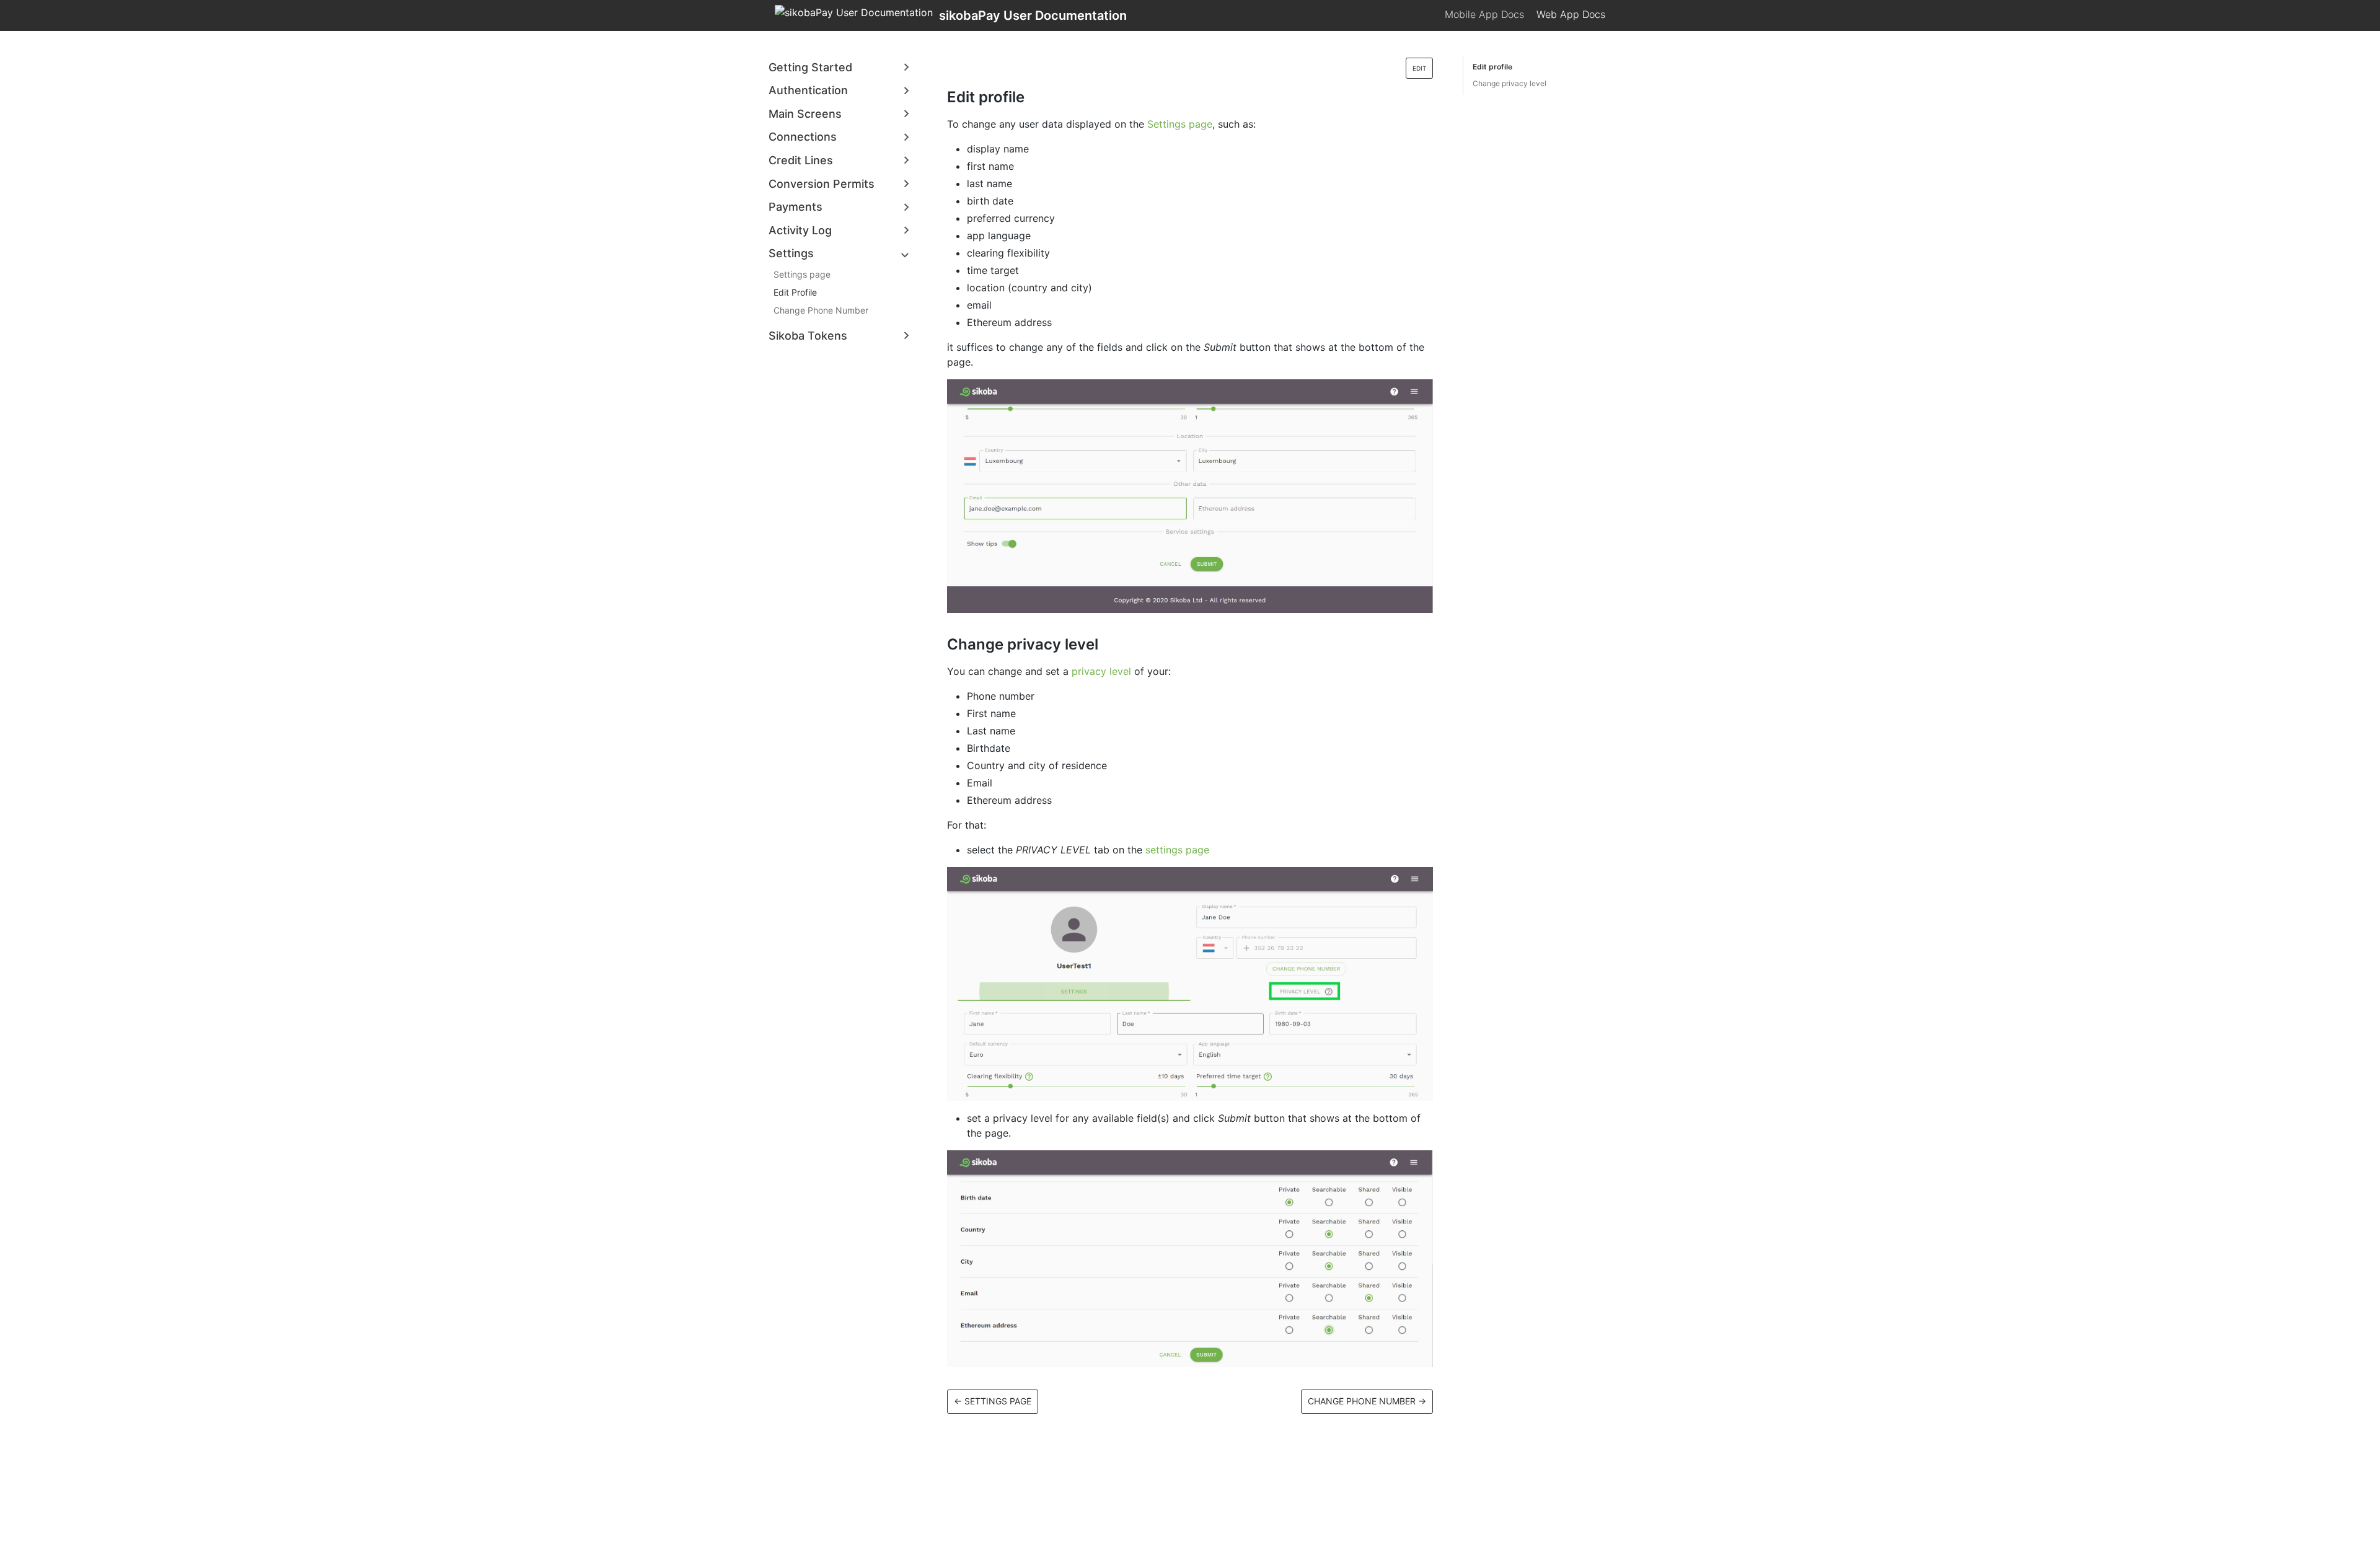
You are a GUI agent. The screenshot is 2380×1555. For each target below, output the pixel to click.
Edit (1419, 68)
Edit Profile (795, 292)
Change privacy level (1510, 83)
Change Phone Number (821, 310)
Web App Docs (1571, 14)
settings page (1177, 850)
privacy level (1101, 671)
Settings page (802, 274)
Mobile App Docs (1484, 14)
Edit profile (1492, 67)
